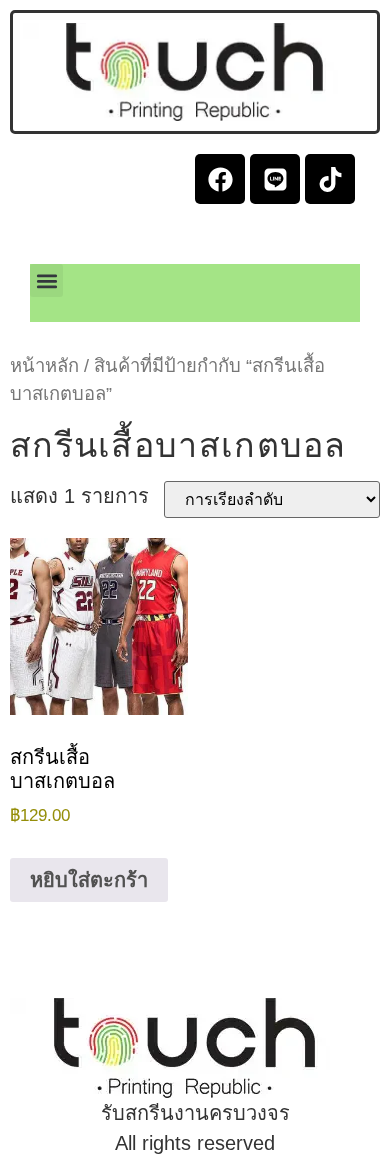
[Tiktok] (330, 179)
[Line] (275, 179)
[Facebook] (220, 179)
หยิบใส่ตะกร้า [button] (89, 880)
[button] (46, 280)
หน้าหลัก (44, 365)
